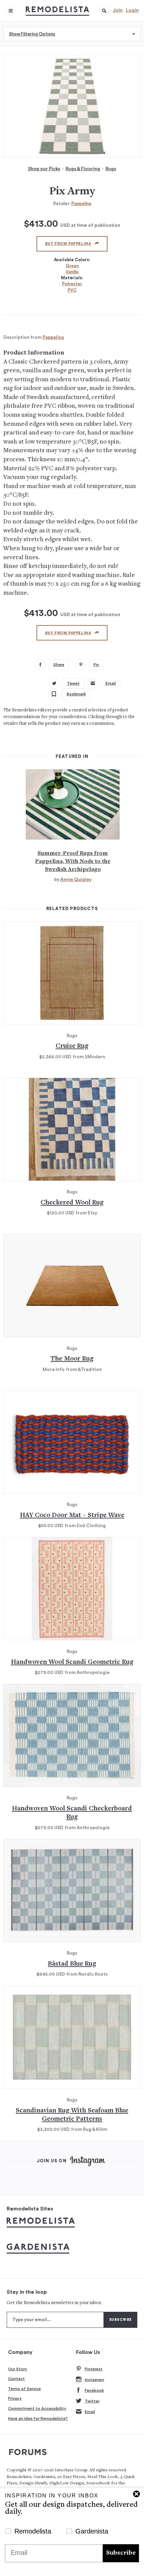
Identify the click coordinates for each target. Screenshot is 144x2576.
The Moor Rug (72, 1359)
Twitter (92, 2401)
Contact (16, 2379)
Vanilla (72, 272)
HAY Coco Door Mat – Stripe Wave (72, 1516)
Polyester (72, 284)
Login (132, 10)
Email (90, 2412)
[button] (104, 11)
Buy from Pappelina (68, 244)
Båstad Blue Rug (72, 1964)
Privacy (15, 2398)
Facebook (94, 2390)
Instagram (94, 2380)
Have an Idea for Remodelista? (38, 2418)
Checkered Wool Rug (72, 1203)
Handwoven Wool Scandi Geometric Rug (72, 1662)
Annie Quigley (76, 880)
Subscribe (121, 2553)
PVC (72, 290)
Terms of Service (24, 2389)
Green (72, 266)
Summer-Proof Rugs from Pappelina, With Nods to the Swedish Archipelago (73, 862)
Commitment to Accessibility (37, 2408)
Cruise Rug (72, 1046)
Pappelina (81, 204)
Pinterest (94, 2369)
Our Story (18, 2369)
